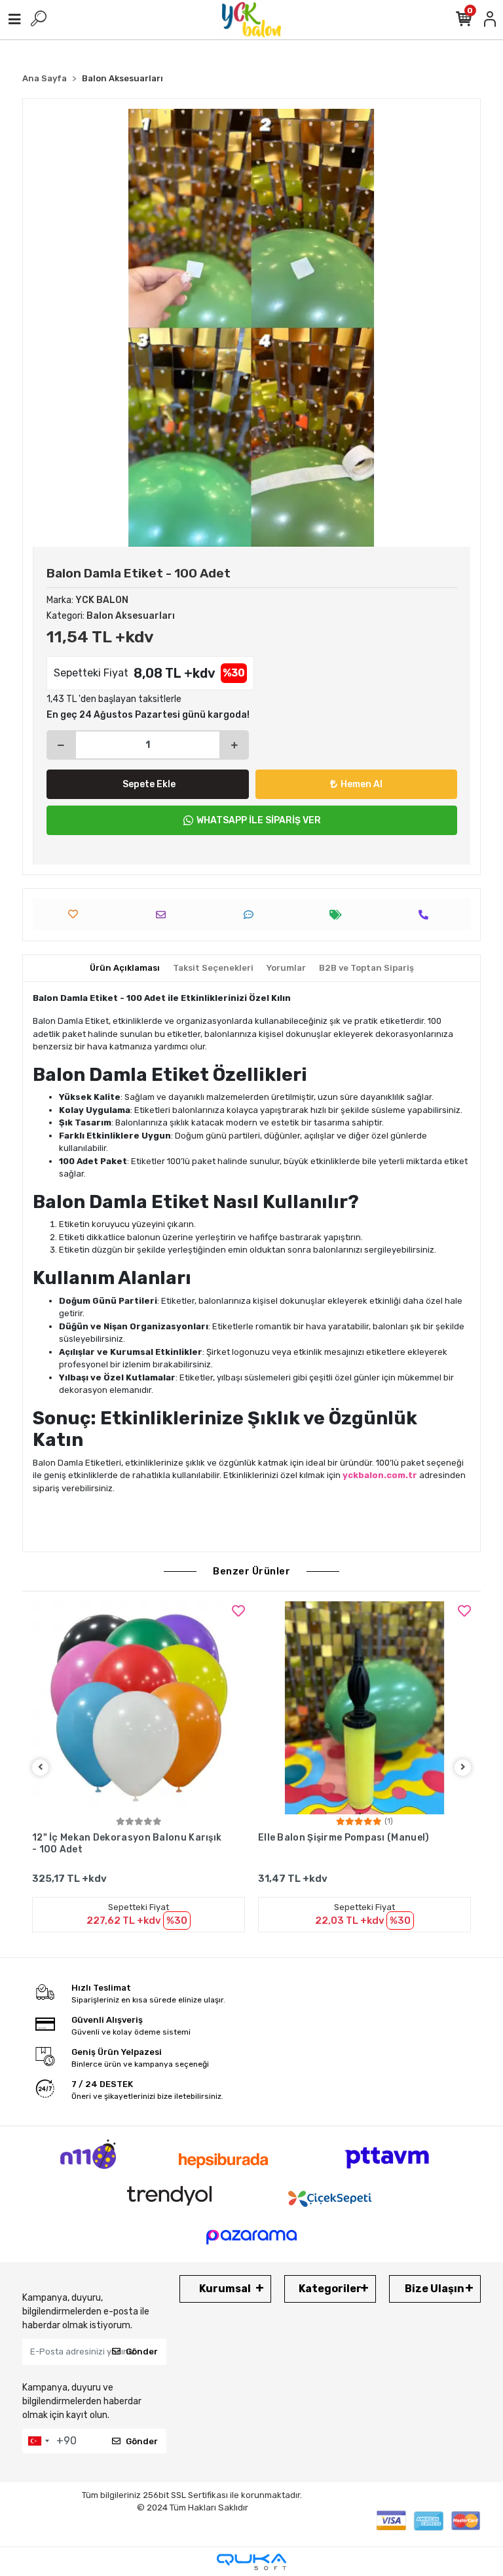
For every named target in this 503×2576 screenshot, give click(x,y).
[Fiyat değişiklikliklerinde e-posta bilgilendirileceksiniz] (339, 915)
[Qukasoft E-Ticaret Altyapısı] (251, 2562)
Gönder (142, 2352)
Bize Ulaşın (435, 2289)
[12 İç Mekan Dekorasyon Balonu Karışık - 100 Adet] (139, 1708)
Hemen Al (362, 784)
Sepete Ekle (149, 784)
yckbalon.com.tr (380, 1475)
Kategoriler (330, 2289)
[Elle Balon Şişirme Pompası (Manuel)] (364, 1708)
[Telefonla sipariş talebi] (427, 915)
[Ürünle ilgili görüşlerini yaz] (252, 915)
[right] (463, 1767)
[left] (41, 1767)
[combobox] (38, 2441)
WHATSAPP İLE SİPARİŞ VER (259, 820)
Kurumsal (225, 2289)
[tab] (125, 968)
